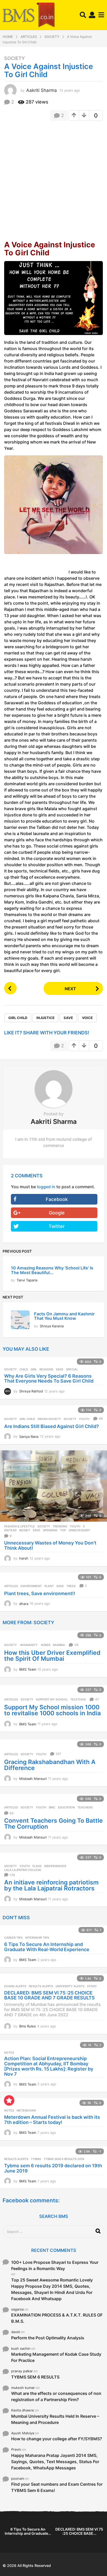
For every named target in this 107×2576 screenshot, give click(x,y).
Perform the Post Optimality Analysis (48, 2338)
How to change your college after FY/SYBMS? (57, 2439)
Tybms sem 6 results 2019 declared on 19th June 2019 (53, 2168)
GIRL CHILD (18, 1018)
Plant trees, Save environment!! (40, 1593)
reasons (46, 1369)
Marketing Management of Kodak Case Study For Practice (56, 2357)
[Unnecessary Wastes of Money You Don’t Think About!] (53, 1486)
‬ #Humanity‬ (29, 1645)
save (68, 1018)
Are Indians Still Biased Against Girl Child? (52, 1426)
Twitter (57, 1226)
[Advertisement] (53, 180)
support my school (52, 1699)
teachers (85, 1807)
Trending (60, 1526)
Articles (11, 1586)
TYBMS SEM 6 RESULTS (35, 2377)
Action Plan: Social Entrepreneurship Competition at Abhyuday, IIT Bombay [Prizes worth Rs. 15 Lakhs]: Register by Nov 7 (49, 2066)
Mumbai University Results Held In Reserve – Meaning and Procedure (55, 2419)
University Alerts (70, 1986)
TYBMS (36, 2159)
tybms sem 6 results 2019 (64, 2159)
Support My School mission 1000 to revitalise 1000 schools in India (52, 1710)
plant (49, 1586)
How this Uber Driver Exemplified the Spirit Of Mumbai (52, 1656)
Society (15, 58)
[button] (83, 15)
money (25, 1530)
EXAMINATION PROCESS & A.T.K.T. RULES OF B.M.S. (57, 2318)
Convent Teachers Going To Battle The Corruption (53, 1824)
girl (34, 1369)
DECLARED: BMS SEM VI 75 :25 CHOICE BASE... (79, 2531)
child (24, 1369)
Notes (9, 2053)
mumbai (59, 1645)
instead (10, 1530)
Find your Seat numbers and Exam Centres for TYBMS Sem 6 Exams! (57, 2487)
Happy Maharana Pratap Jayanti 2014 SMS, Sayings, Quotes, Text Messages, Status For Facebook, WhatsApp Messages (55, 2462)
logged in (46, 1187)
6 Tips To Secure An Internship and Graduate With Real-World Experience (47, 1947)
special (72, 1369)
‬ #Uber (45, 1645)
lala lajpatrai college (23, 1870)
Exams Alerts (15, 1986)
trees (71, 1586)
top (63, 1530)
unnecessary (79, 1530)
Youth (75, 1526)
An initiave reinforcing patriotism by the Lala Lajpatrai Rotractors (51, 1885)
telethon (78, 1699)
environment (31, 1586)
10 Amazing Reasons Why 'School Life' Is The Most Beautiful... (52, 1270)
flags (37, 1866)
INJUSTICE (45, 1018)
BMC (52, 1807)
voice (87, 1018)
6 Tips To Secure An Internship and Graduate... (28, 2531)
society (70, 1419)
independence (55, 1866)
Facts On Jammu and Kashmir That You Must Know (64, 1316)
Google (57, 1213)
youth (84, 1419)
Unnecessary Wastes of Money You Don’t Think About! (50, 1545)
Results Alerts (41, 1986)
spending (50, 1530)
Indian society (49, 1419)
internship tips (37, 1938)
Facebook (57, 1199)
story (92, 1986)
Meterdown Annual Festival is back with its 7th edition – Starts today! (52, 2120)
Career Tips (13, 1938)
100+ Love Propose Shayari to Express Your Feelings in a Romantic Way (55, 2265)
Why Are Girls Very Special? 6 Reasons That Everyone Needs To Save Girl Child (49, 1379)
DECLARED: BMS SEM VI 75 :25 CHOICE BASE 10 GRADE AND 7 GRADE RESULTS (49, 1995)
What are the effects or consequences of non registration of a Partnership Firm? (56, 2396)
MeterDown (26, 2110)
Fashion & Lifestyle (19, 1526)
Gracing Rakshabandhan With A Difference (50, 1765)
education (66, 1807)
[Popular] (9, 2100)
